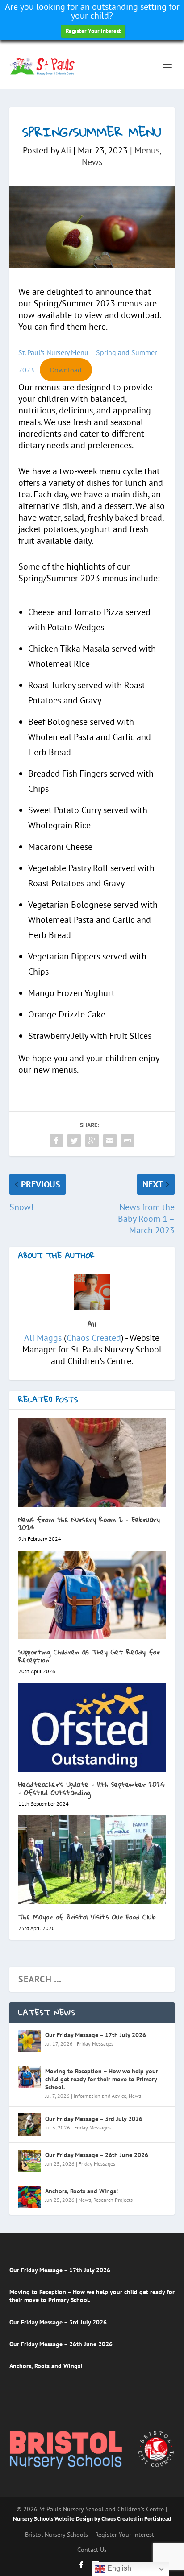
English (118, 2568)
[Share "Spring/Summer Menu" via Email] (110, 1141)
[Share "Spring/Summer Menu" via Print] (128, 1141)
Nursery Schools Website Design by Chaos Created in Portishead (92, 2519)
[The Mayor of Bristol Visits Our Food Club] (92, 1860)
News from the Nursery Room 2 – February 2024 (89, 1524)
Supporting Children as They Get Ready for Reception (89, 1656)
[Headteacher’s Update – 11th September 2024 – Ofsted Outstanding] (92, 1727)
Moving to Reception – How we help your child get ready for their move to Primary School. (102, 2079)
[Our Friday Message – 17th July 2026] (29, 2041)
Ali (66, 150)
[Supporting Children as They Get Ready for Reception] (92, 1595)
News (92, 162)
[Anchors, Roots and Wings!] (29, 2197)
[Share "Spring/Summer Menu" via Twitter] (74, 1141)
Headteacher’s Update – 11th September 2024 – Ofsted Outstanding (92, 1788)
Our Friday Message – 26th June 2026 (97, 2155)
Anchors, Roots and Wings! (82, 2191)
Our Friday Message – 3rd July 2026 (94, 2119)
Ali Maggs (43, 1338)
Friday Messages (95, 2044)
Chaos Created (94, 1338)
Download (66, 370)
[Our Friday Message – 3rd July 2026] (29, 2125)
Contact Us (92, 2550)
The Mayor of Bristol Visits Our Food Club (87, 1917)
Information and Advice (100, 2096)
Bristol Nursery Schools (56, 2535)
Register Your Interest (93, 31)
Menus (147, 150)
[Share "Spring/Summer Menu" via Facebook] (56, 1141)
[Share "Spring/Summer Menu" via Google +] (92, 1141)
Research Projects (113, 2200)
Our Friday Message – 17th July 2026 (96, 2035)
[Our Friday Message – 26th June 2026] (29, 2161)
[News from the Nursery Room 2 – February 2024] (92, 1463)
